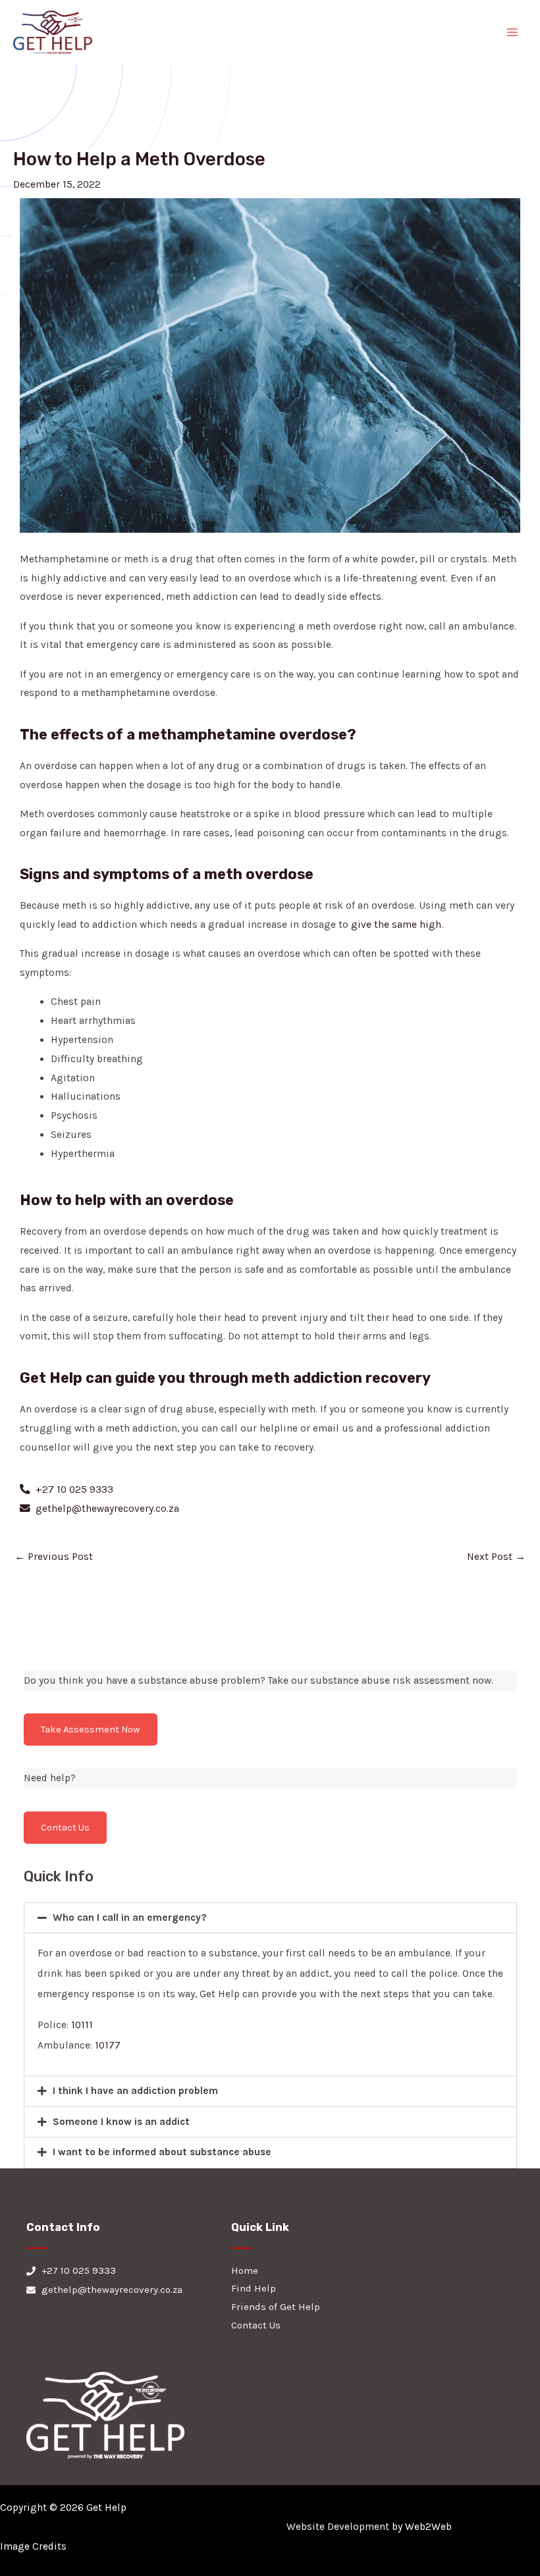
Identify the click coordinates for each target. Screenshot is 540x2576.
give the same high (396, 925)
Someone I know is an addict (121, 2122)
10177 (108, 2045)
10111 (82, 2025)
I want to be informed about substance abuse (162, 2152)
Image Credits (33, 2546)
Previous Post (54, 1557)
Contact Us (65, 1828)
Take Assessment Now (91, 1730)
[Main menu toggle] (513, 32)
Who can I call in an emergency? (130, 1918)
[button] (270, 1918)
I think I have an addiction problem (135, 2091)
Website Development (338, 2527)
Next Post (496, 1557)
